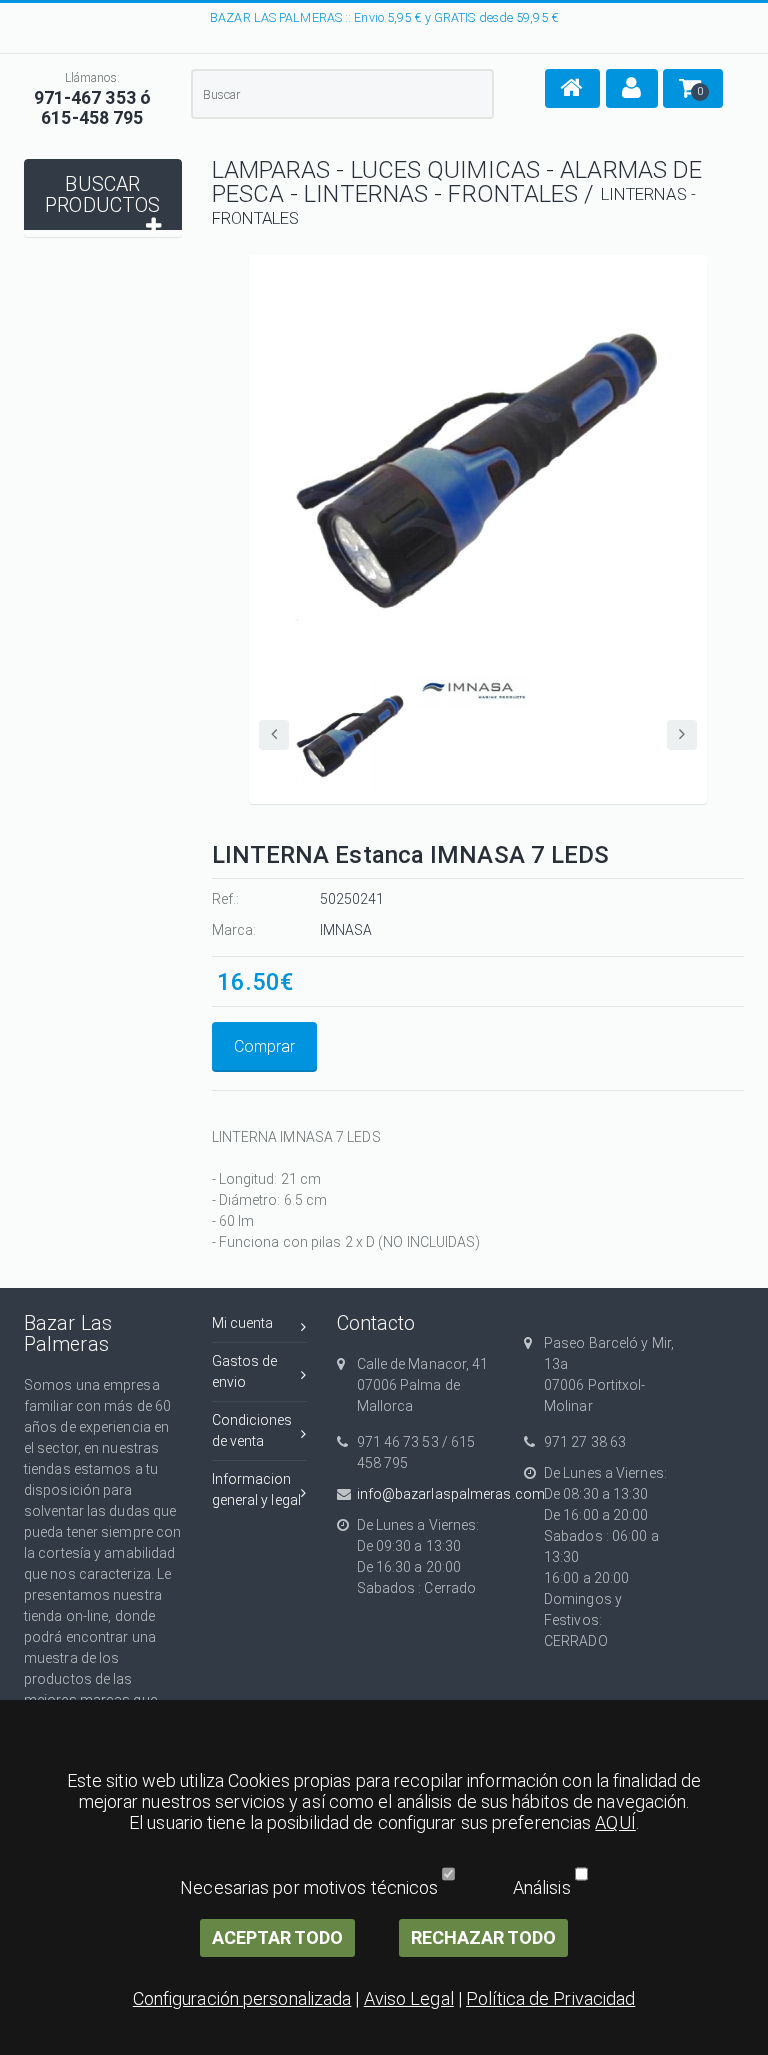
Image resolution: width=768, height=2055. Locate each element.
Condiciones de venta (252, 1430)
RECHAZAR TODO (483, 1937)
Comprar (264, 1046)
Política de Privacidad (550, 1998)
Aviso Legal (409, 1998)
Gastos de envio (245, 1371)
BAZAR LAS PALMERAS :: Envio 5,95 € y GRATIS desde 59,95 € (384, 17)
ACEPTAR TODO (277, 1937)
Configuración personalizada (242, 1998)
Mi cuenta (243, 1323)
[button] (572, 88)
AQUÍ (615, 1822)
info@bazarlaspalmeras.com (426, 1494)
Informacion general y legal (257, 1489)
